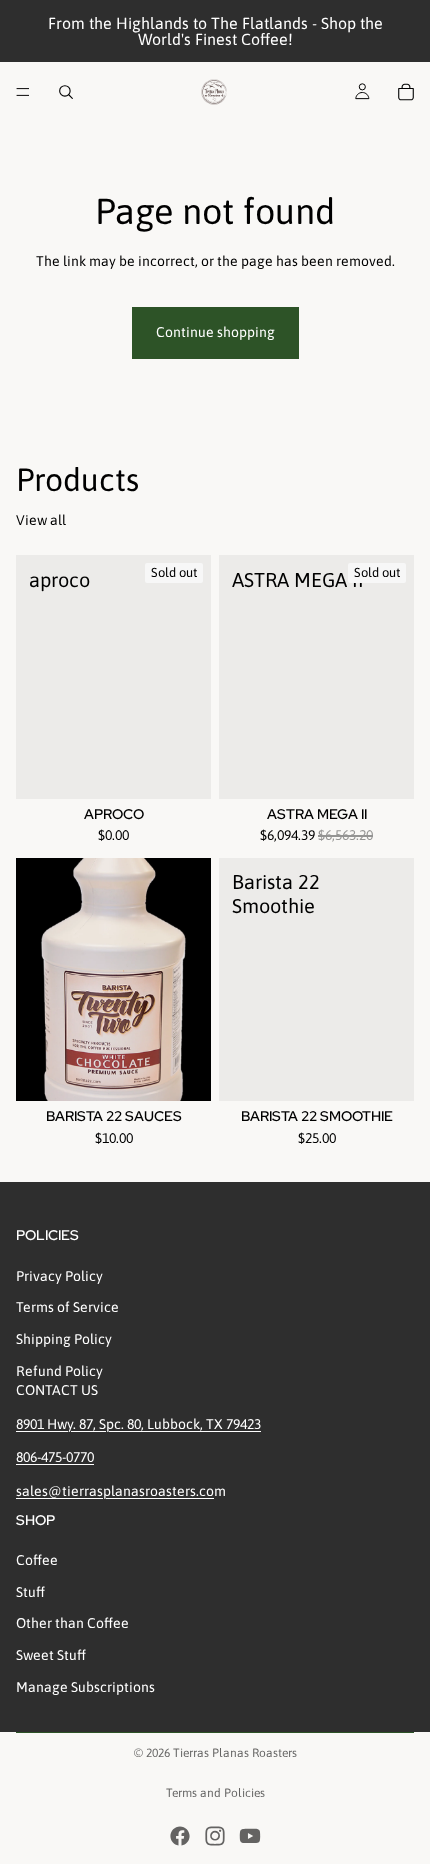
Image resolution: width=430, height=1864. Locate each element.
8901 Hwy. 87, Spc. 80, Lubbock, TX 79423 (138, 1424)
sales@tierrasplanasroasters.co (115, 1491)
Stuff (30, 1592)
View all (41, 520)
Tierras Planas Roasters (235, 1753)
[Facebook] (180, 1836)
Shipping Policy (64, 1339)
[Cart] (406, 92)
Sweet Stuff (51, 1655)
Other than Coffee (72, 1623)
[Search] (66, 92)
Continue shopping (215, 332)
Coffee (37, 1560)
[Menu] (23, 92)
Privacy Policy (59, 1276)
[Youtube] (250, 1836)
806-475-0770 (55, 1457)
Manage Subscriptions (85, 1687)
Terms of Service (67, 1307)
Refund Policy (59, 1371)
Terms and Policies (215, 1793)
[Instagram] (215, 1836)
